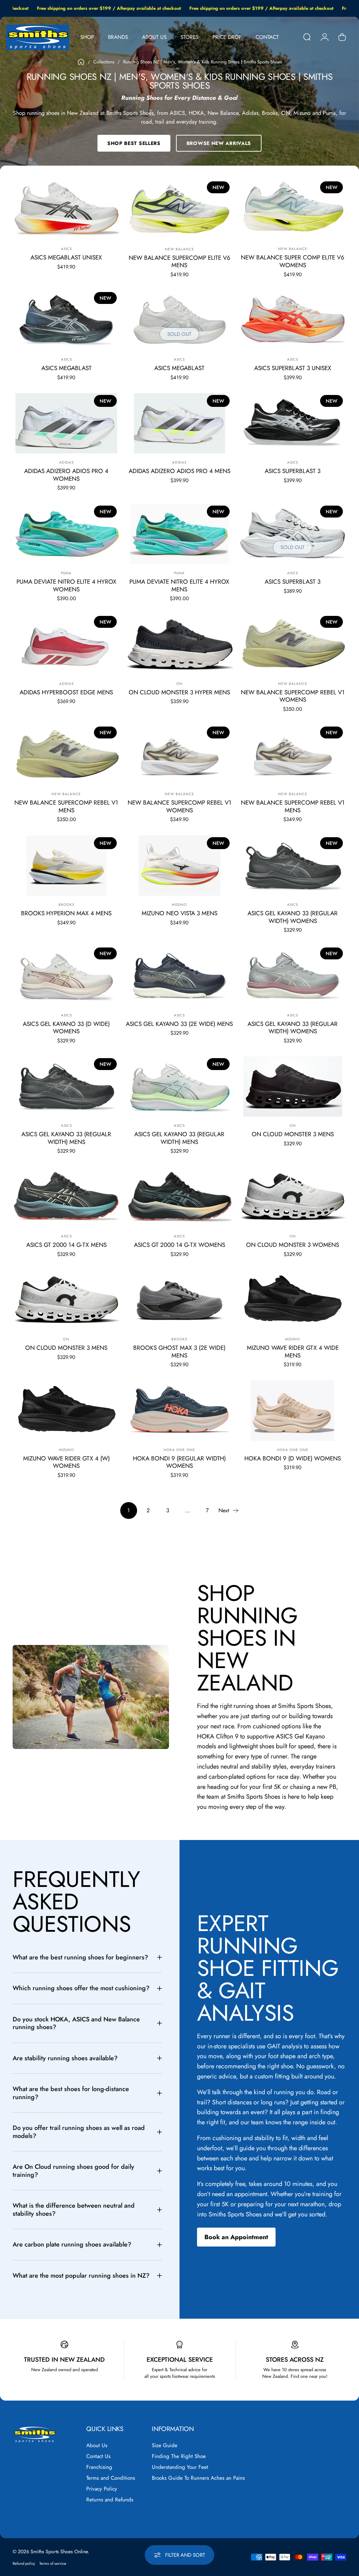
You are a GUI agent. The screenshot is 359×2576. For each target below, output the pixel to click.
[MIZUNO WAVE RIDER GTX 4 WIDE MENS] (293, 1300)
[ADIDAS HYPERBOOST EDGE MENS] (66, 644)
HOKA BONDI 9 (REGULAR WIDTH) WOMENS (179, 1462)
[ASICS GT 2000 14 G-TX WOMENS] (180, 1197)
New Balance (179, 249)
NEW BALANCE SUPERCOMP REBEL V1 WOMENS (293, 696)
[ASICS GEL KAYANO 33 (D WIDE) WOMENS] (66, 976)
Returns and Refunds (110, 2500)
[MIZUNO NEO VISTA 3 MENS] (180, 866)
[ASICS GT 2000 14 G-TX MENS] (66, 1197)
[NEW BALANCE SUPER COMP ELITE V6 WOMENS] (293, 210)
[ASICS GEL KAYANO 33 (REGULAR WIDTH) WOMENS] (293, 866)
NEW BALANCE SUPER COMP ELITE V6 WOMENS (293, 261)
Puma (66, 573)
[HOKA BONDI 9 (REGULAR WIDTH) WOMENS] (180, 1411)
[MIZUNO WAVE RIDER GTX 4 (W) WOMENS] (66, 1410)
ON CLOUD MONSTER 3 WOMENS (293, 1245)
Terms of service (53, 2563)
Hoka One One (179, 1450)
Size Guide (165, 2446)
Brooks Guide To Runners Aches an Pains (198, 2478)
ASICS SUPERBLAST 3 (293, 471)
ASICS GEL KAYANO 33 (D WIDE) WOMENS (66, 1028)
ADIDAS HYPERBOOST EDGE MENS (66, 692)
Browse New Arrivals (219, 143)
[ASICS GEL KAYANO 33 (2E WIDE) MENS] (180, 976)
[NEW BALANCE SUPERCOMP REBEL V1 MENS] (66, 755)
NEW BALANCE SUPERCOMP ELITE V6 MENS (179, 262)
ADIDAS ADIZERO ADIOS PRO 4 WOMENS (66, 475)
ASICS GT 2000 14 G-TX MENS (66, 1245)
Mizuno (179, 905)
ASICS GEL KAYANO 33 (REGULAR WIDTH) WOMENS (293, 917)
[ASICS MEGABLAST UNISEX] (66, 210)
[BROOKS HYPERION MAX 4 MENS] (66, 866)
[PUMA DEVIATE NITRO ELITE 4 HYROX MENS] (180, 534)
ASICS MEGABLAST (66, 368)
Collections (104, 62)
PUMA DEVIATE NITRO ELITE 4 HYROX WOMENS (66, 585)
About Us (97, 2446)
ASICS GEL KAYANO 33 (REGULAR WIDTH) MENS (179, 1138)
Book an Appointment (236, 2237)
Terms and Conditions (111, 2478)
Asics (66, 249)
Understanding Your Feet (180, 2467)
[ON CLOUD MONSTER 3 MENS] (293, 1086)
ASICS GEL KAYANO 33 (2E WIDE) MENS (179, 1024)
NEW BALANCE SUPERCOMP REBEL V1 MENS (66, 806)
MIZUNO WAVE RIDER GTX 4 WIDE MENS (293, 1352)
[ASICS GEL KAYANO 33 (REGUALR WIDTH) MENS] (66, 1086)
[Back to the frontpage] (81, 62)
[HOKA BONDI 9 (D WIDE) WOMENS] (293, 1410)
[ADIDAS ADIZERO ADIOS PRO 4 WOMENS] (66, 423)
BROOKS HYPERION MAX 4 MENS (66, 913)
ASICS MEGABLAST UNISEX (66, 257)
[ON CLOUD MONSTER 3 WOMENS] (293, 1197)
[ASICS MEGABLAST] (66, 320)
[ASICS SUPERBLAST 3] (293, 423)
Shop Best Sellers (134, 143)
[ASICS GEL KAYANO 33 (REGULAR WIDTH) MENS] (180, 1087)
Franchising (99, 2467)
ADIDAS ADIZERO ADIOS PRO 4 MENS (179, 471)
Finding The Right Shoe (179, 2456)
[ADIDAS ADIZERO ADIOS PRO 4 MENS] (180, 423)
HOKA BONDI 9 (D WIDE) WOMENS (293, 1458)
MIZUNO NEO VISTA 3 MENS (179, 913)
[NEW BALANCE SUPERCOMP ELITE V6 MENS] (180, 210)
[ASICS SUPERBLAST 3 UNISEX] (293, 320)
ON (179, 684)
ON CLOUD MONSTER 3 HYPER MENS (179, 692)
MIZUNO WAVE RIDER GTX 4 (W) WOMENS (66, 1462)
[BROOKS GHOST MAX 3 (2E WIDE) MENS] (180, 1300)
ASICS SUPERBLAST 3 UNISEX (293, 368)
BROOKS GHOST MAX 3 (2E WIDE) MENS (179, 1352)
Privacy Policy (102, 2489)
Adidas (66, 462)
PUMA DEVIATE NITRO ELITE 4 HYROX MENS (179, 585)
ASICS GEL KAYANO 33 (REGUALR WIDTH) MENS (66, 1138)
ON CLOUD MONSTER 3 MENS (293, 1134)
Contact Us (98, 2456)
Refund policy (24, 2563)
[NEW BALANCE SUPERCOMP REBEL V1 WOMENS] (293, 644)
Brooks (66, 905)
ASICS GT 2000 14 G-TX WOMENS (179, 1245)
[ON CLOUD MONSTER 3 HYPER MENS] (180, 644)
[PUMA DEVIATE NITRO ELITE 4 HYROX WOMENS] (66, 534)
